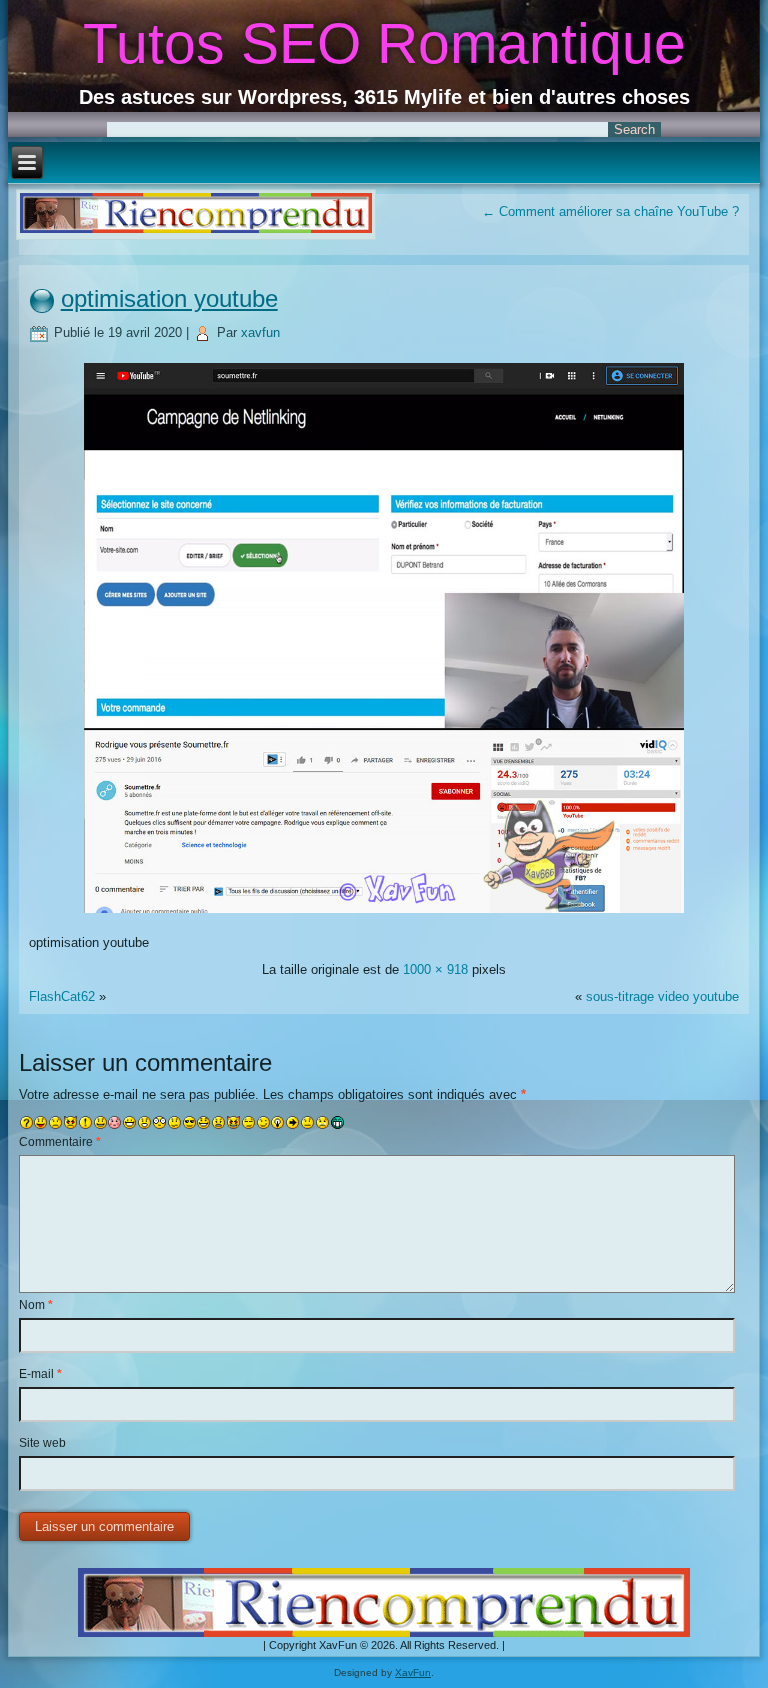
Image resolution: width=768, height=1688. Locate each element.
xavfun (260, 332)
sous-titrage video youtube (662, 996)
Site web (42, 1443)
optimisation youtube (169, 298)
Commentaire (60, 1142)
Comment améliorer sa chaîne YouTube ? (610, 211)
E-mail (40, 1374)
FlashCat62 (62, 996)
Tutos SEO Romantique (384, 43)
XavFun (413, 1672)
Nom (36, 1305)
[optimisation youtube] (384, 915)
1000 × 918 (435, 969)
